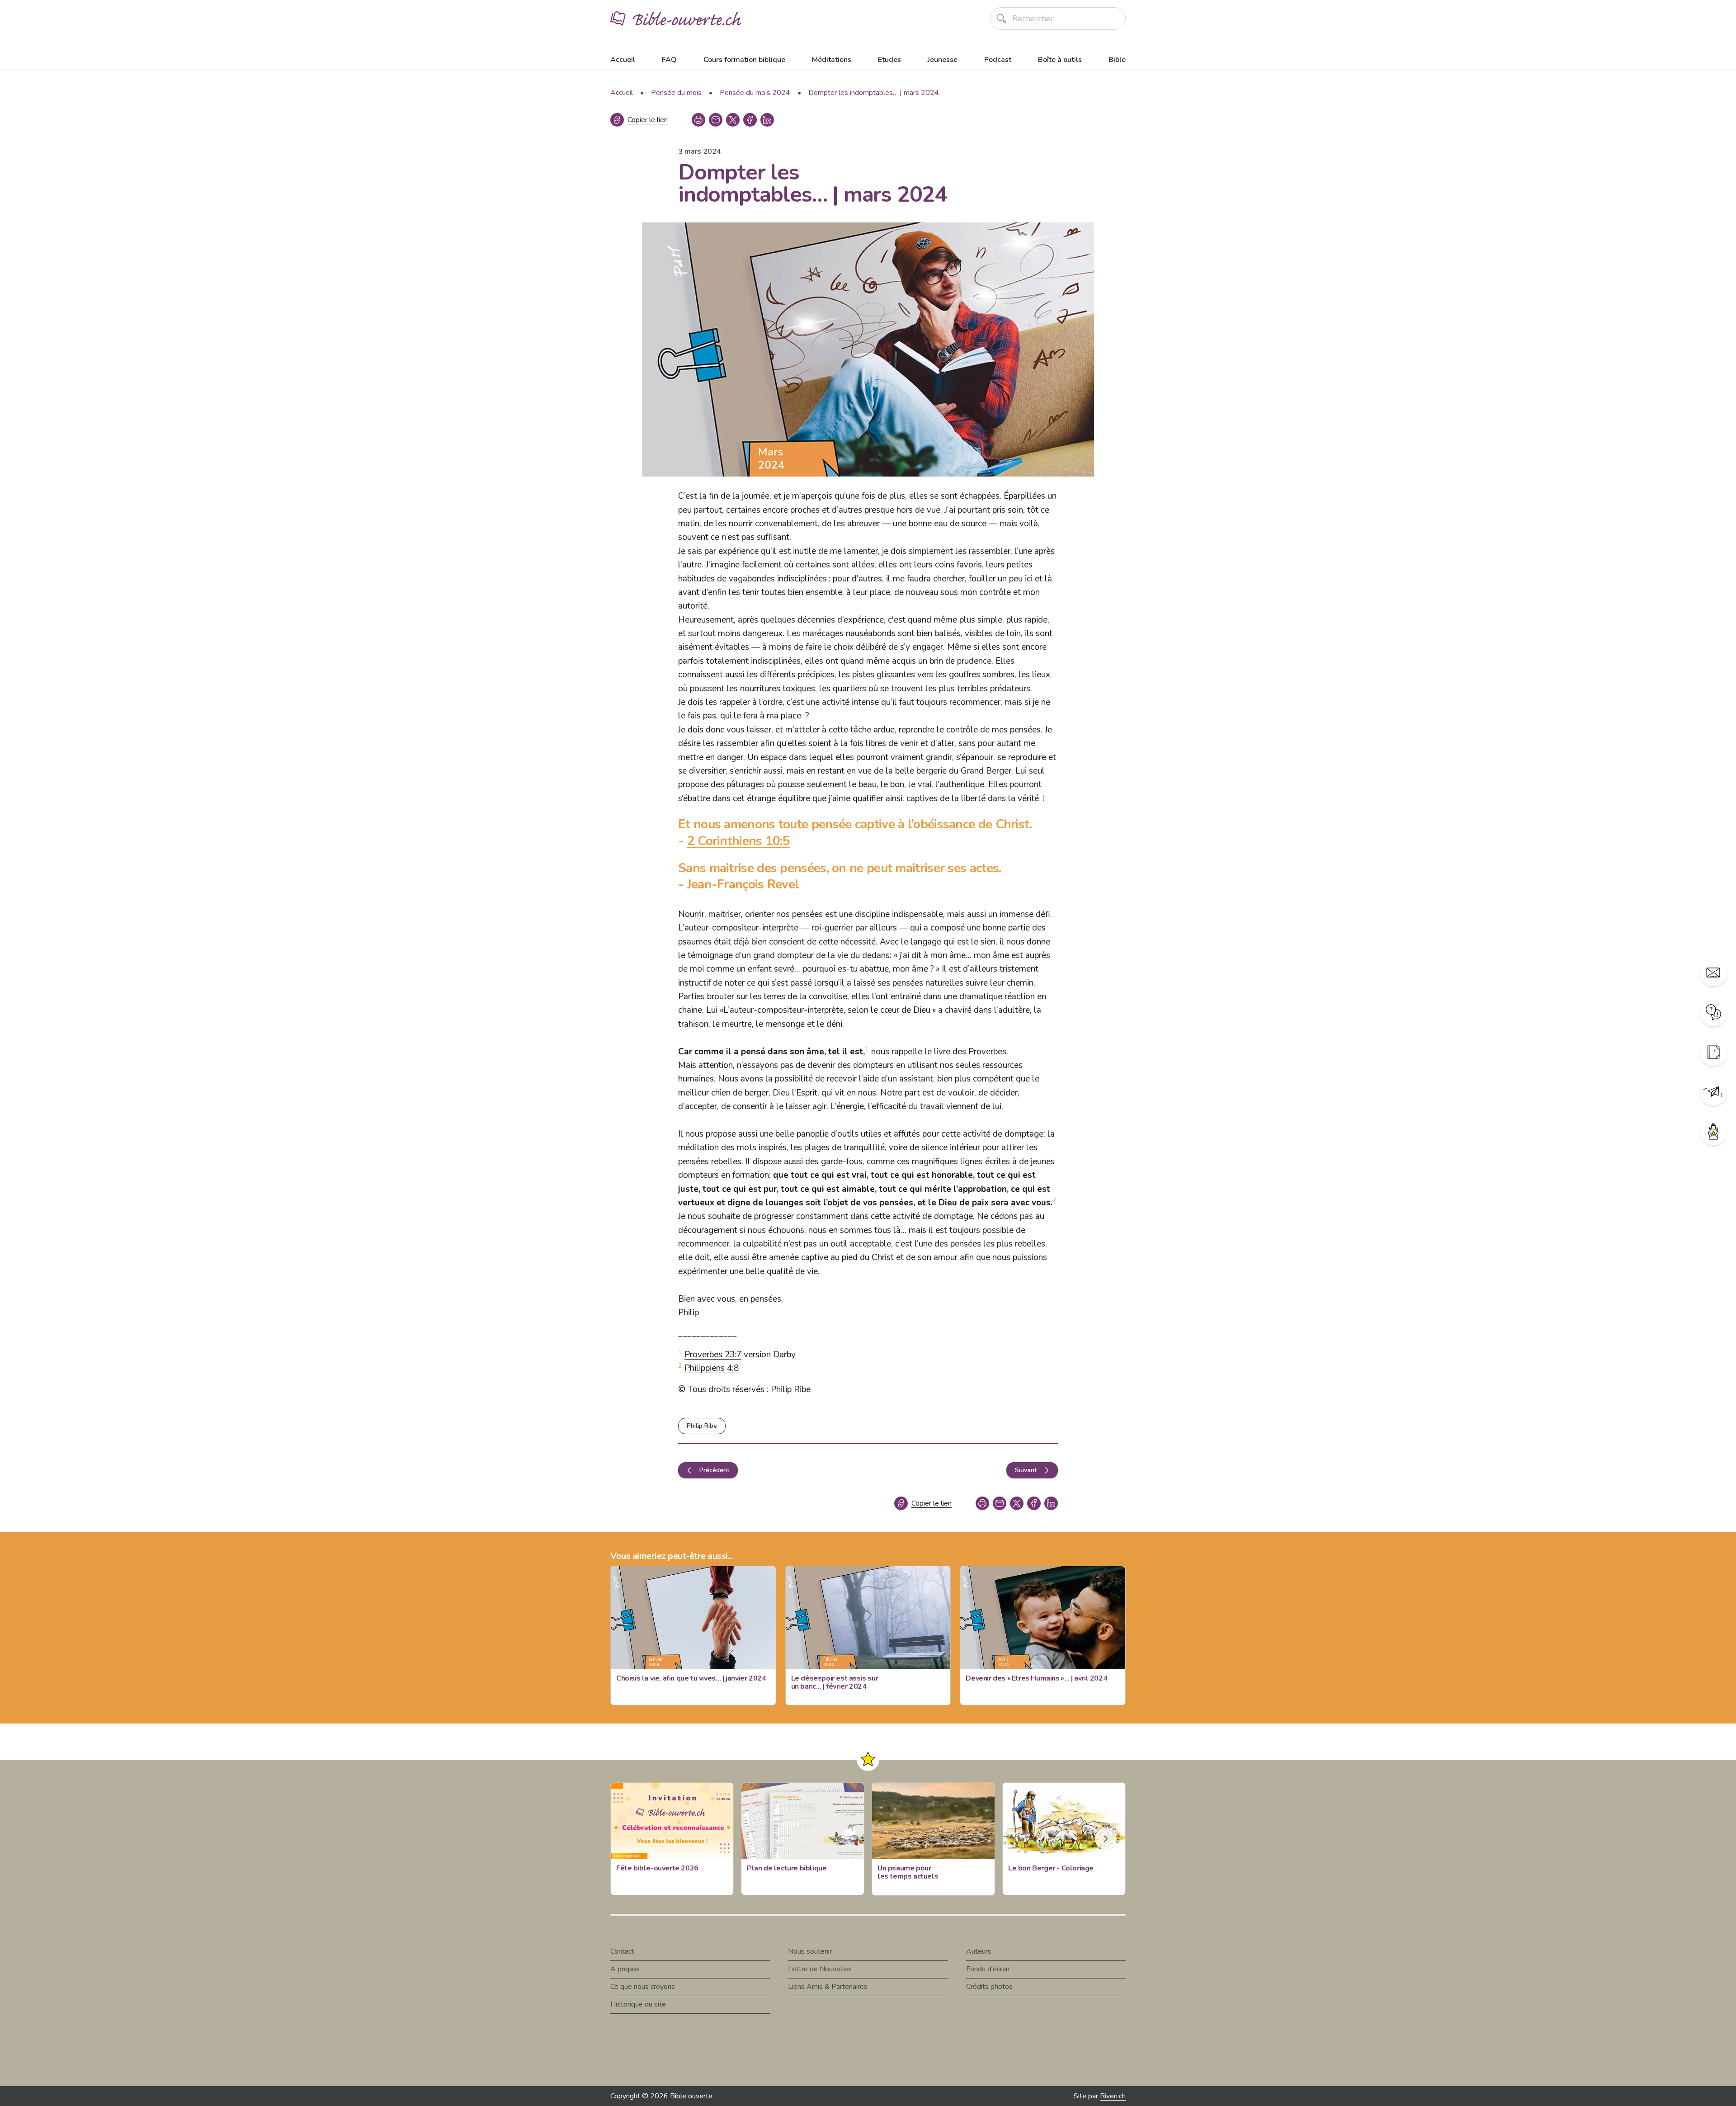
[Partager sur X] (733, 120)
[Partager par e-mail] (716, 120)
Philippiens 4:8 (712, 1368)
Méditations (832, 60)
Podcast (998, 60)
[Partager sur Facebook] (750, 120)
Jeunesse (943, 60)
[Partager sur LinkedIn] (767, 120)
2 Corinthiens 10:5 (738, 841)
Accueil (623, 60)
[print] (698, 120)
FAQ (669, 60)
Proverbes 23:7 (713, 1355)
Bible (1117, 60)
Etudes (889, 60)
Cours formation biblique (744, 60)
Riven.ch (1113, 2096)
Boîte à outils (1060, 60)
